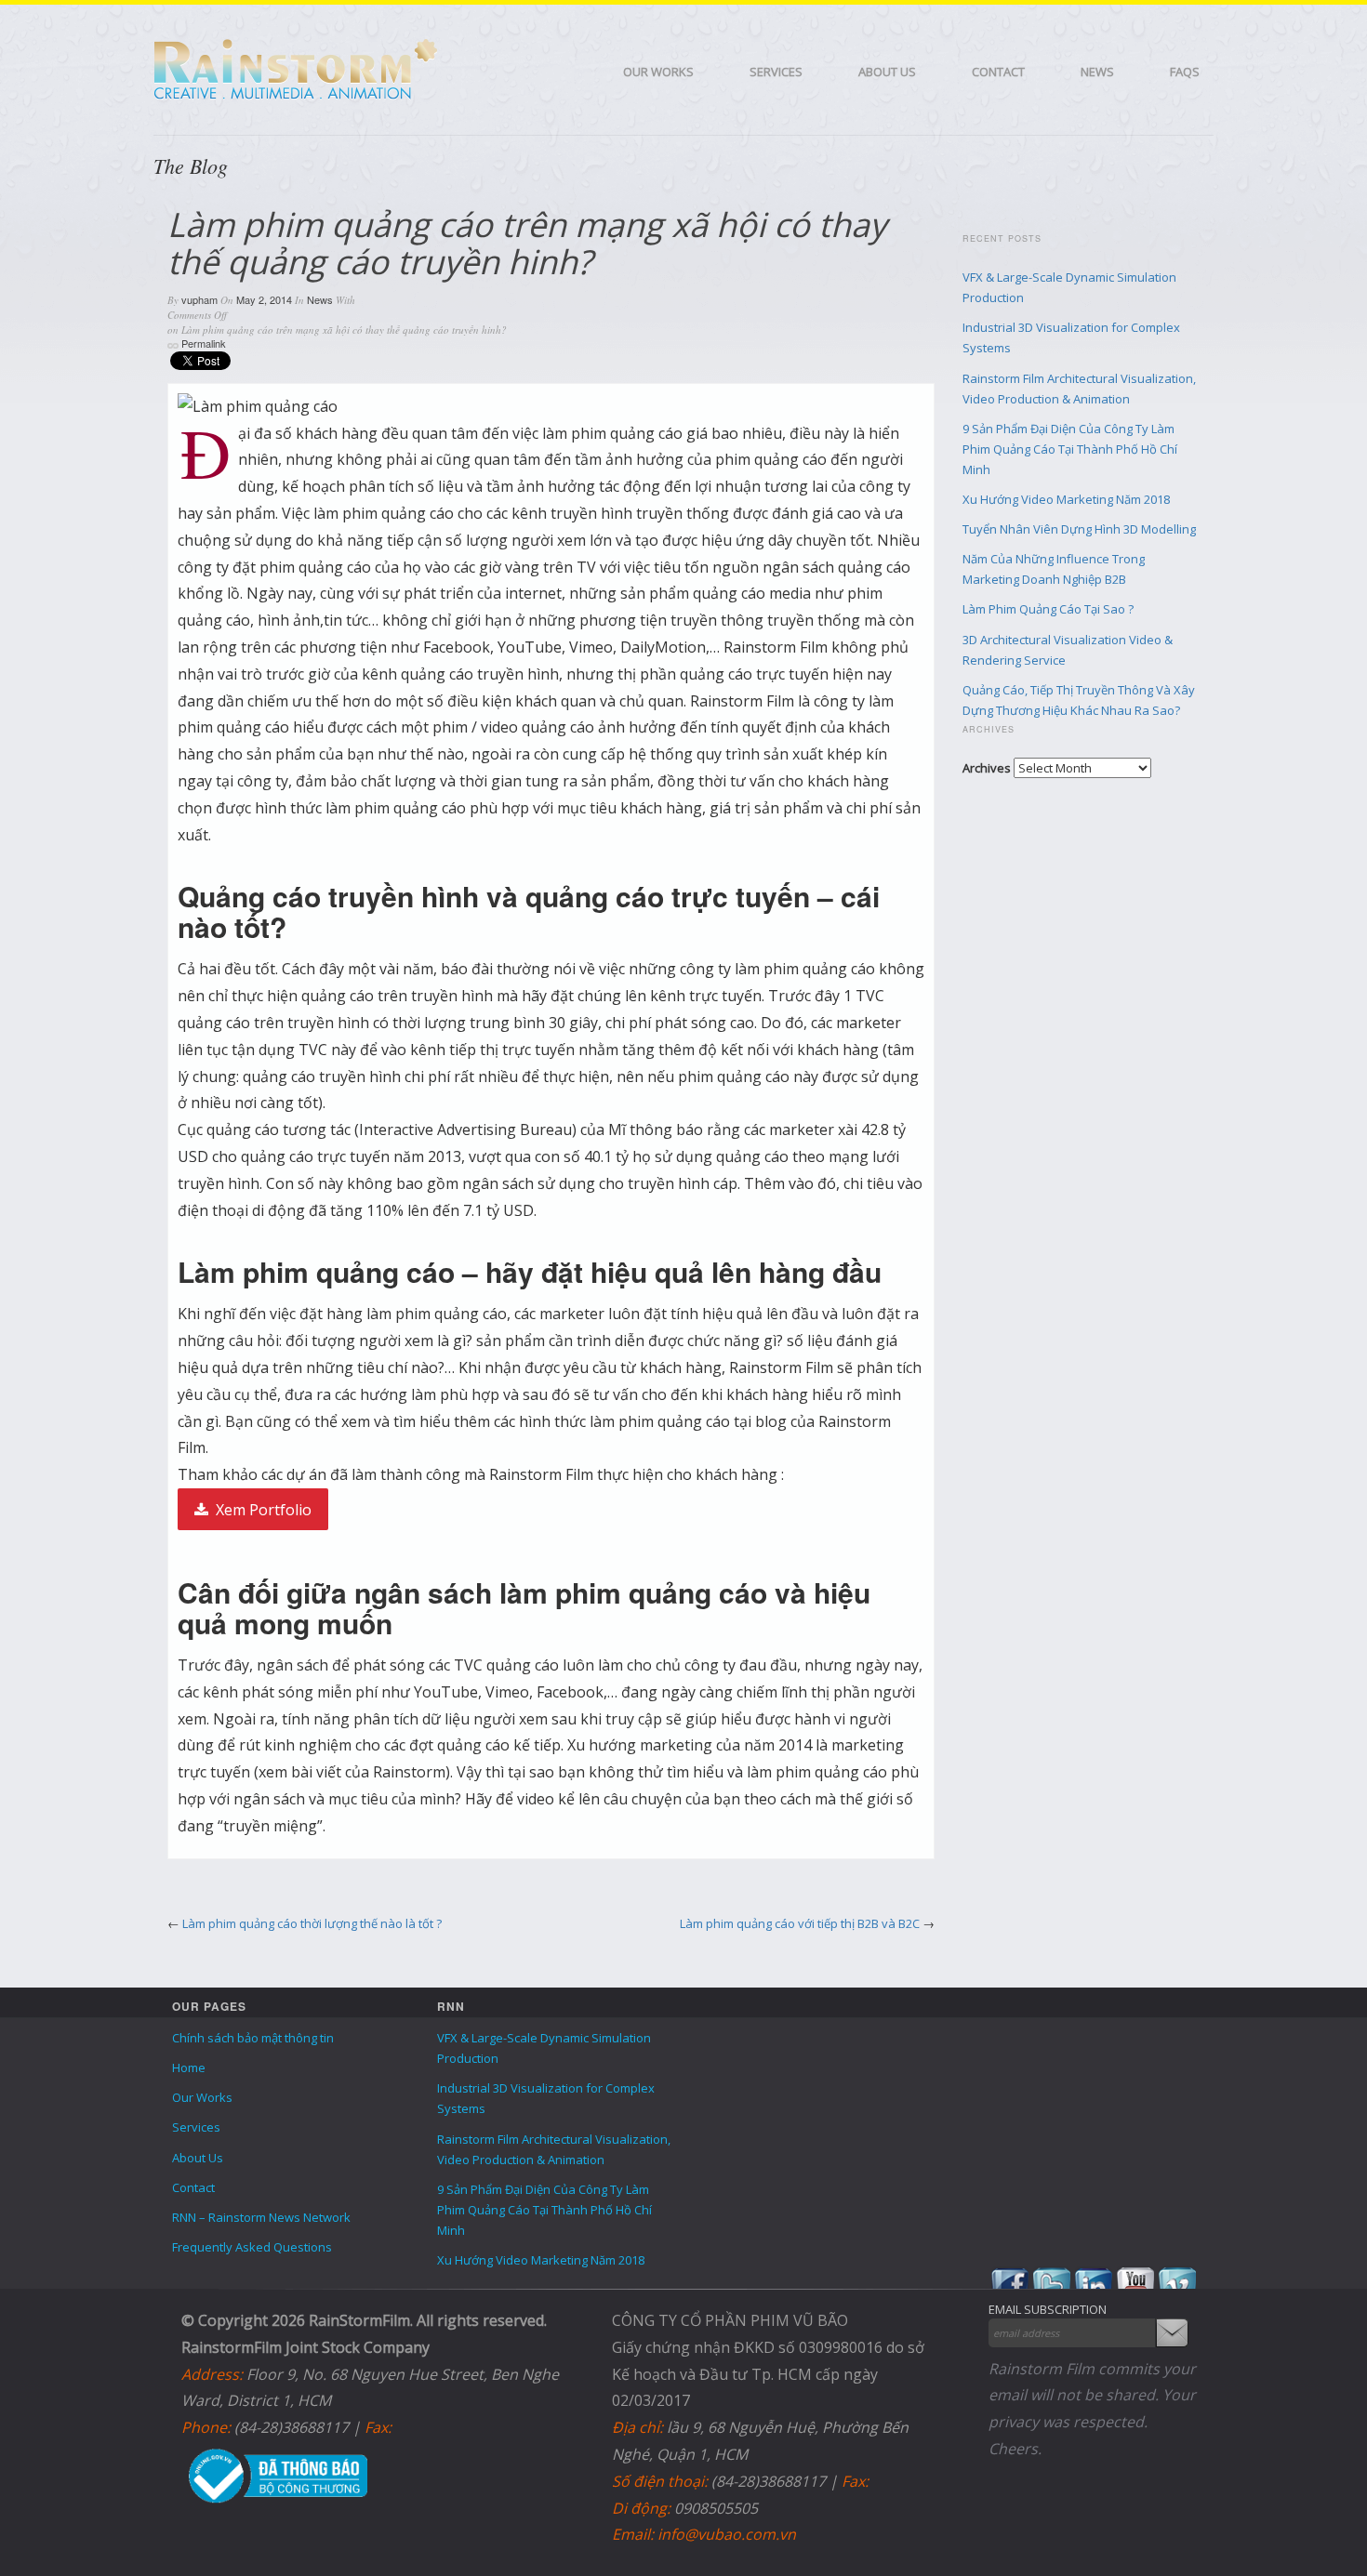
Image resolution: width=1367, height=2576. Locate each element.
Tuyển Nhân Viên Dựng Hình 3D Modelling (1079, 529)
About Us (887, 72)
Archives (987, 768)
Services (776, 72)
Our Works (658, 72)
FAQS (1185, 72)
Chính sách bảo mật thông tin (253, 2038)
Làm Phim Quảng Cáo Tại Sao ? (1048, 609)
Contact (998, 72)
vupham (199, 299)
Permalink (204, 343)
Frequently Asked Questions (252, 2247)
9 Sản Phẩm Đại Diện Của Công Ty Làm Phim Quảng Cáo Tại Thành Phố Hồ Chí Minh (1070, 449)
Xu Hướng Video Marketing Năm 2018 (1066, 499)
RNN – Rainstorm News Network (261, 2217)
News (1097, 72)
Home (189, 2067)
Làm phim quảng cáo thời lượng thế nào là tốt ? (312, 1923)
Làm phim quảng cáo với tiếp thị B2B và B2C (800, 1923)
